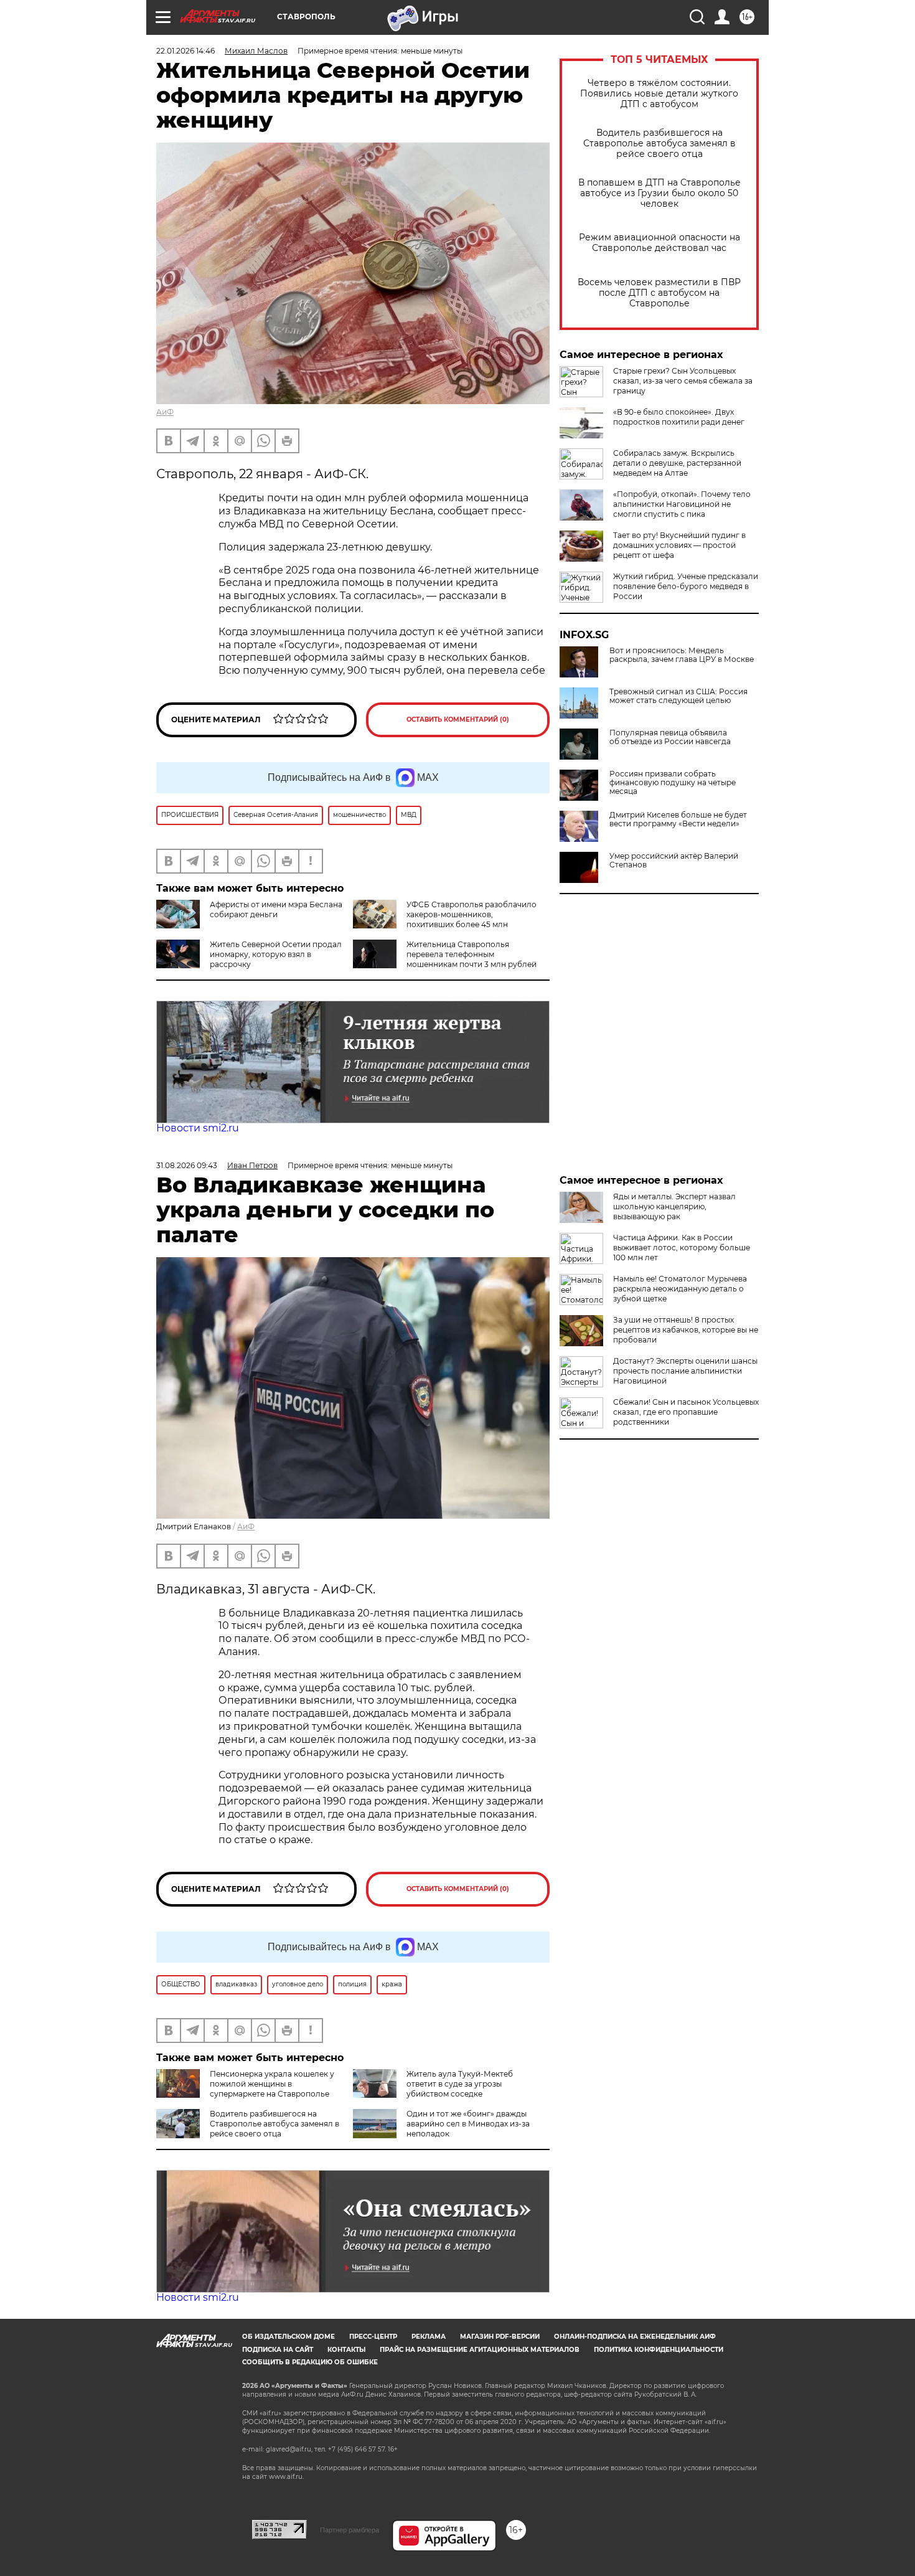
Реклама (429, 2337)
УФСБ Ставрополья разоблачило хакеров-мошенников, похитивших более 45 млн (472, 914)
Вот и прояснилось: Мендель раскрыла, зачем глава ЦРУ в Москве (682, 655)
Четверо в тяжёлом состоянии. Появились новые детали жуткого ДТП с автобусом (659, 94)
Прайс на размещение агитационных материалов (480, 2350)
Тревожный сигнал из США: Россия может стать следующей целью (678, 696)
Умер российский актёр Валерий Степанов (674, 861)
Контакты (346, 2350)
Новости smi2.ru (198, 1128)
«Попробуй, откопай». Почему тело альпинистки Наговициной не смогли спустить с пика (682, 504)
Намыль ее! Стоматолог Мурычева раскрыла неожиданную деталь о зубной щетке (680, 1289)
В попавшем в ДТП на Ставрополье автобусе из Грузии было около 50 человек (659, 193)
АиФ (165, 412)
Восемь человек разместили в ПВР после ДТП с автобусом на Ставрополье (659, 293)
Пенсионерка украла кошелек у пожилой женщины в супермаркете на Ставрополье (272, 2084)
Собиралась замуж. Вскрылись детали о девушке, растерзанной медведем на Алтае (677, 463)
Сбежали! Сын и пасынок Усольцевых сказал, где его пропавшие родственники (686, 1412)
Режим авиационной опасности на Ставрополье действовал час (659, 243)
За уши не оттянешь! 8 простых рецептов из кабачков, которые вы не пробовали (686, 1330)
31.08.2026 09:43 (187, 1165)
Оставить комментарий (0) (458, 719)
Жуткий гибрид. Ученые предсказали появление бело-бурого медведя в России (686, 586)
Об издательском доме (289, 2337)
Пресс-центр (373, 2337)
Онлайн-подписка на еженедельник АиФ (635, 2337)
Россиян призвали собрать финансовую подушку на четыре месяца (673, 783)
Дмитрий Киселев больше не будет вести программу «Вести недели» (678, 819)
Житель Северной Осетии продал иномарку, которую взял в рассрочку (276, 954)
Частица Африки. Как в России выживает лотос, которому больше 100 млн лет (682, 1248)
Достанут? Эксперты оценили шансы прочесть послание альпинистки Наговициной (685, 1371)
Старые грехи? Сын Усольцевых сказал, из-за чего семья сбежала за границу (683, 381)
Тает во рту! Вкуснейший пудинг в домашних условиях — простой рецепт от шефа (679, 545)
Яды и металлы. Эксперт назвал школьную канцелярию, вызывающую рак (674, 1206)
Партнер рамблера (350, 2530)
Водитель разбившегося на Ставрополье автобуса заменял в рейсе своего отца (659, 144)
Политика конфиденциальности (659, 2350)
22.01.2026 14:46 (185, 51)
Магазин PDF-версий (500, 2337)
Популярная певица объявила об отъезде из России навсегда (670, 737)
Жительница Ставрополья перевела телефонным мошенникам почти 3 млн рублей (472, 954)
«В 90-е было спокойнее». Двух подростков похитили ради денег (679, 417)
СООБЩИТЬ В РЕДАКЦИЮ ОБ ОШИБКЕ (310, 2362)
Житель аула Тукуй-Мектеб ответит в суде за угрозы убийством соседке (460, 2084)
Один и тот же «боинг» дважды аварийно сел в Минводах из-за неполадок (468, 2124)
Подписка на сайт (278, 2350)
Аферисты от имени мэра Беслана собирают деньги (276, 909)
